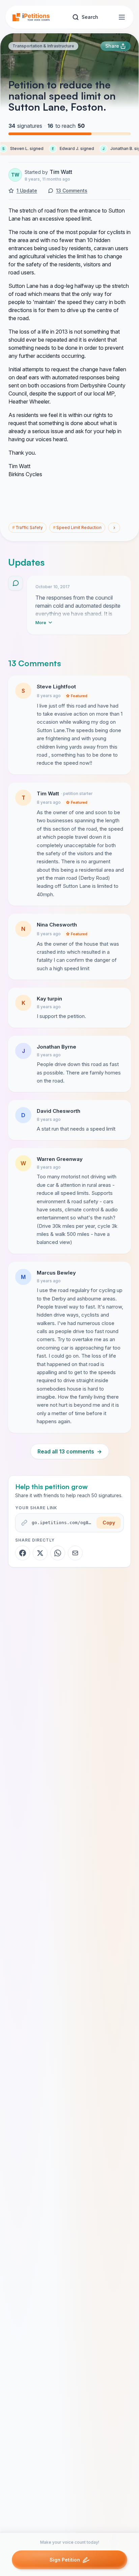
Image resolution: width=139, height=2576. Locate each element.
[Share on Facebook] (23, 1553)
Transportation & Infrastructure (43, 46)
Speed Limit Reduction (77, 527)
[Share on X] (40, 1553)
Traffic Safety (27, 527)
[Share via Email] (75, 1553)
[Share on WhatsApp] (58, 1553)
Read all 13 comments (70, 1451)
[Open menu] (122, 17)
